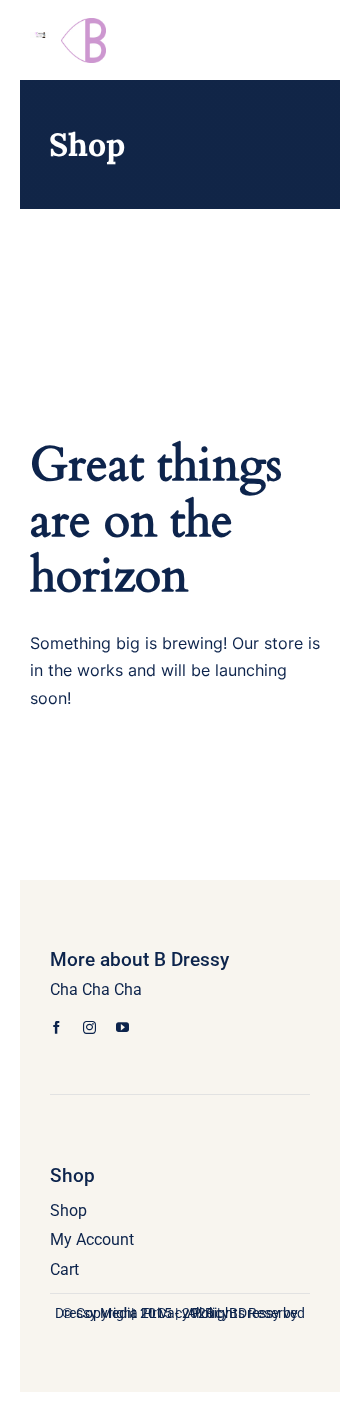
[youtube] (122, 1027)
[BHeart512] (83, 25)
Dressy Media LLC (110, 1313)
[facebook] (56, 1027)
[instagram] (89, 1027)
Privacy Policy (186, 1313)
